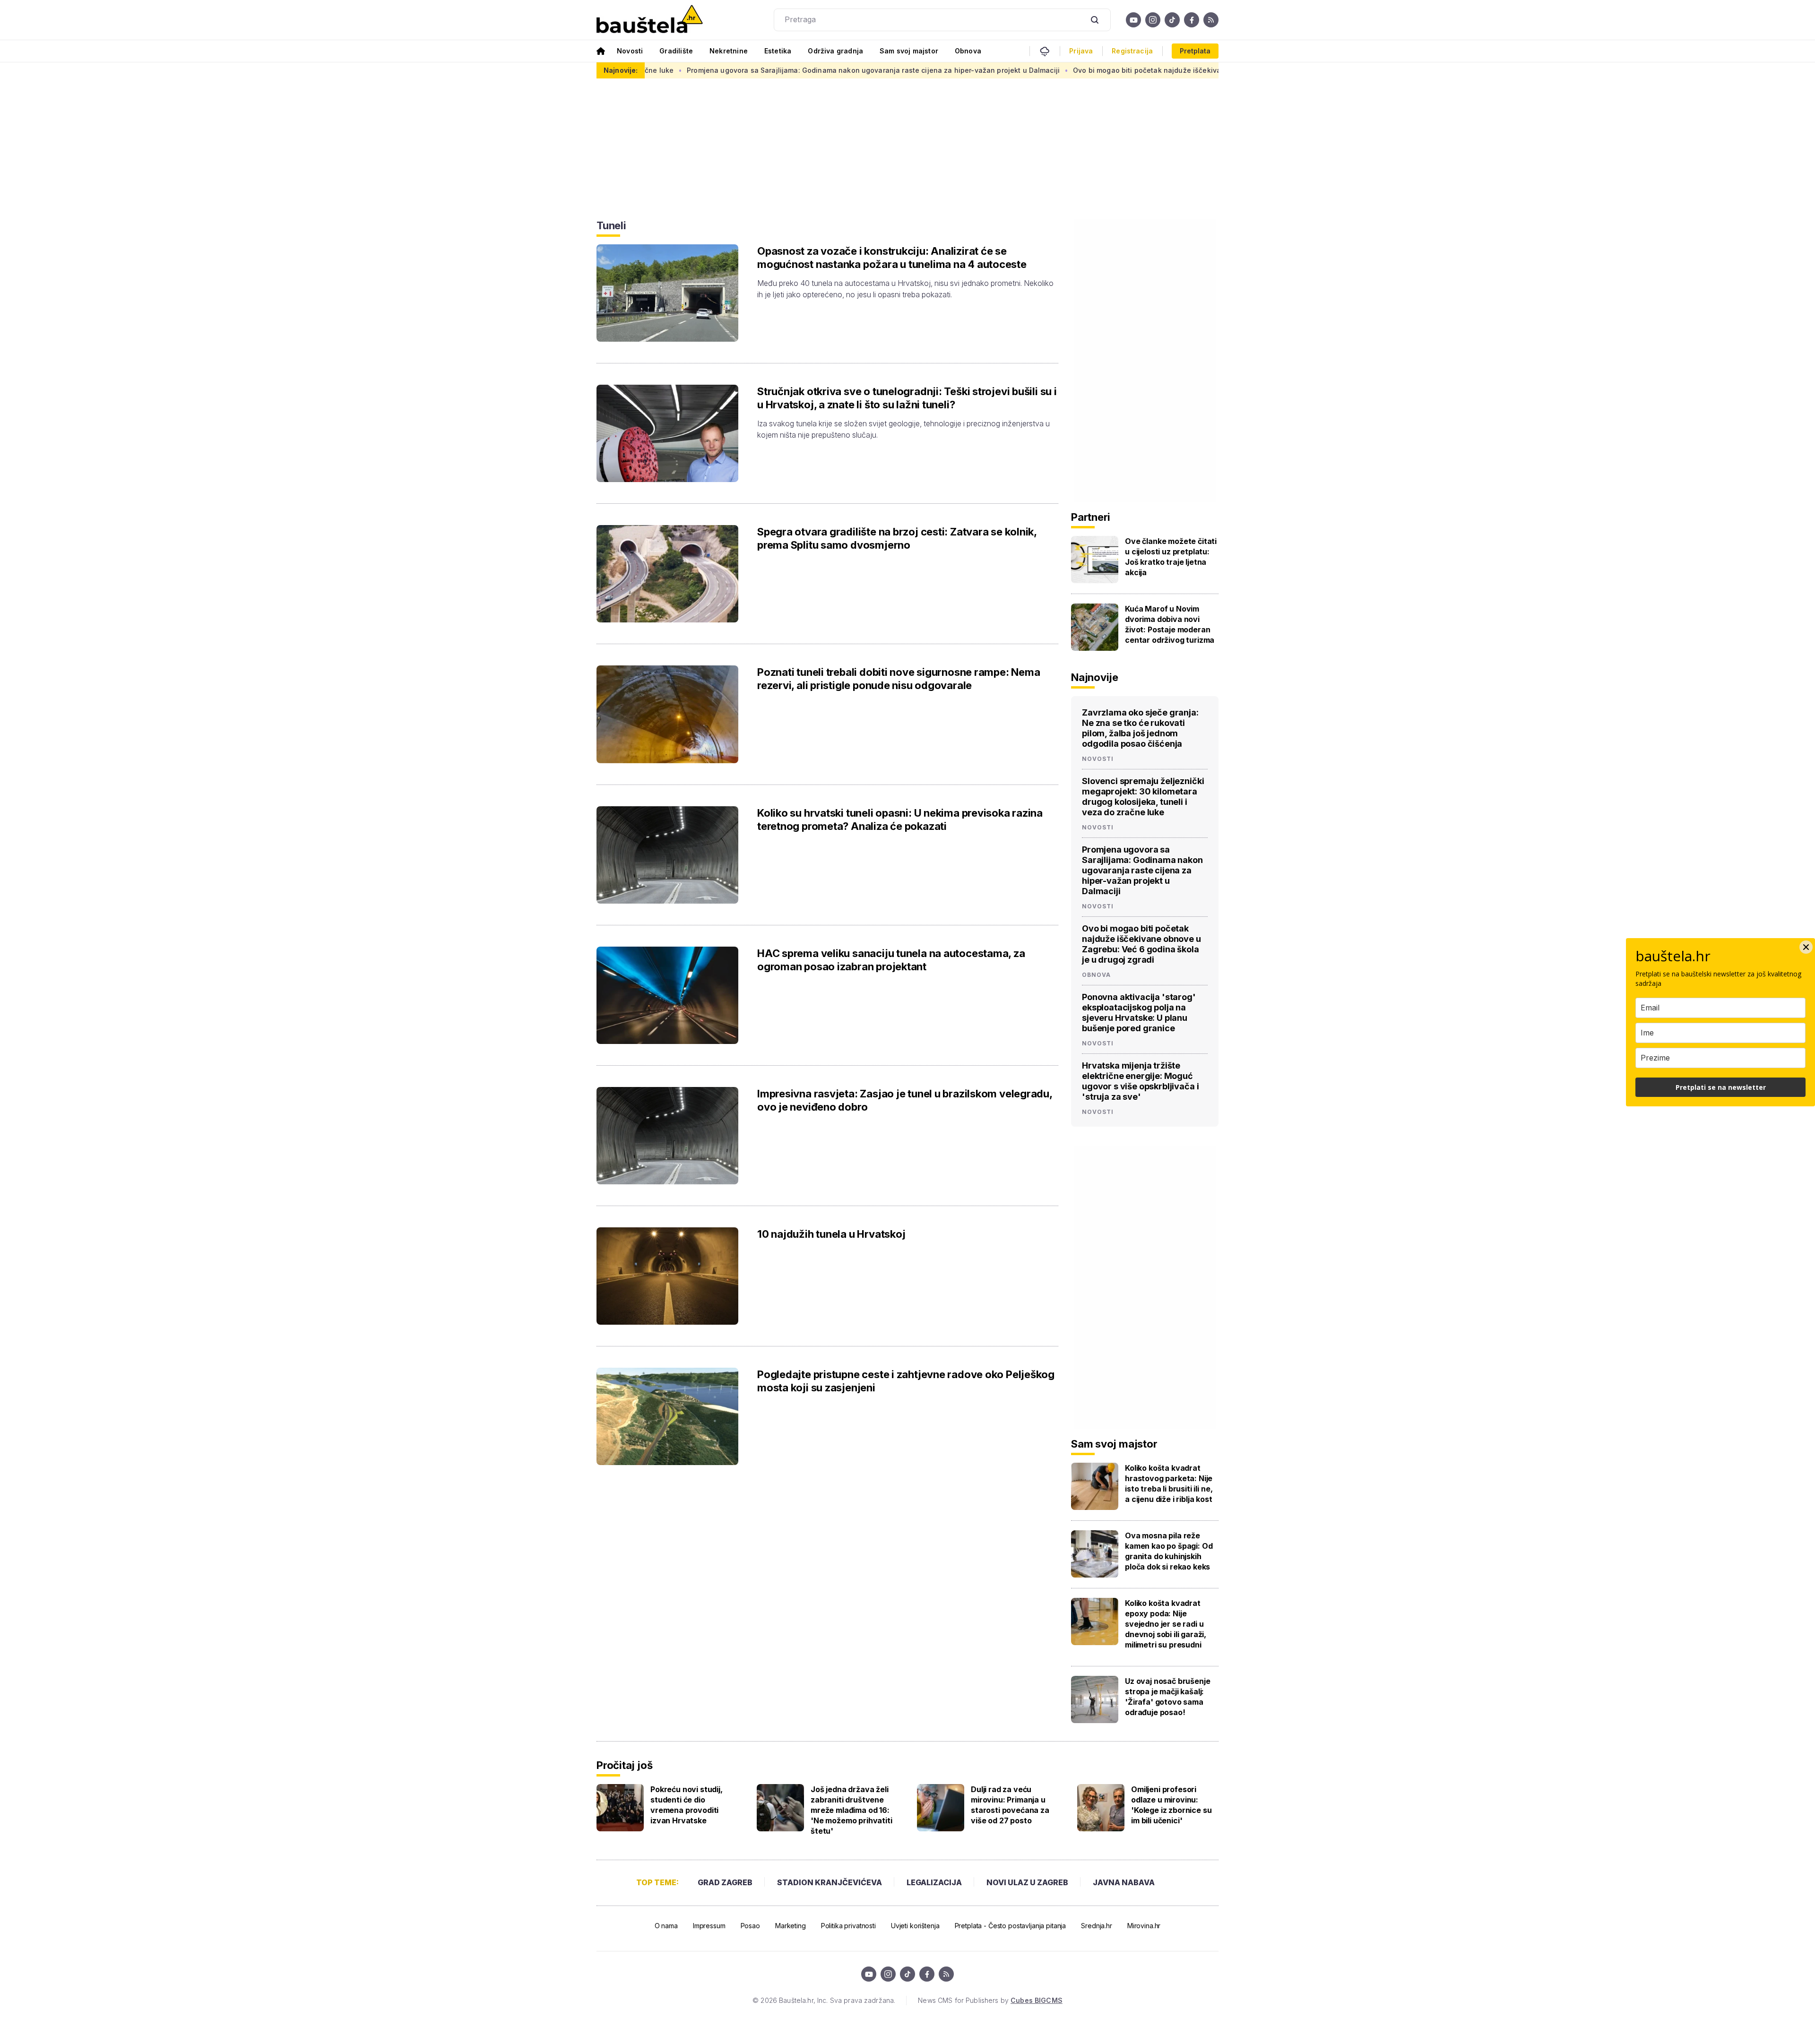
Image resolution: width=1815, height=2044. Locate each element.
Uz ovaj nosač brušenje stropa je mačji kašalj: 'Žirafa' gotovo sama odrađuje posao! (1167, 1697)
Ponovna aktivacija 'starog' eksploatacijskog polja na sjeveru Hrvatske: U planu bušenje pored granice (1139, 1013)
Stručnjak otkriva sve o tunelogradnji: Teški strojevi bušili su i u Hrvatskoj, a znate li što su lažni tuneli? (907, 398)
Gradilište (676, 51)
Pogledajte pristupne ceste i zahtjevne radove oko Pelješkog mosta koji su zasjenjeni (906, 1381)
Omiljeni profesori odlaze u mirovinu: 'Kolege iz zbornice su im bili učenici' (1171, 1805)
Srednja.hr (1097, 1926)
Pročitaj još (624, 1765)
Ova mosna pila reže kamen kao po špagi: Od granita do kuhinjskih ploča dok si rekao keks (1169, 1551)
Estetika (778, 51)
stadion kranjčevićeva (830, 1882)
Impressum (709, 1926)
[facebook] (1192, 20)
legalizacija (934, 1882)
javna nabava (1124, 1882)
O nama (666, 1926)
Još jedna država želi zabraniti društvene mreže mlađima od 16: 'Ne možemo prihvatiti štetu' (851, 1810)
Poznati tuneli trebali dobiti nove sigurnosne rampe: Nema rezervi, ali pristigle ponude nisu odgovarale (899, 679)
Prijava (1081, 51)
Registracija (1132, 51)
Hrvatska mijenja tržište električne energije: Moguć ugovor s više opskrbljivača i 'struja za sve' (1140, 1081)
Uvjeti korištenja (915, 1926)
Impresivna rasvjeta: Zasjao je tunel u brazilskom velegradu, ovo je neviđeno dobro (905, 1100)
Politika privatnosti (848, 1926)
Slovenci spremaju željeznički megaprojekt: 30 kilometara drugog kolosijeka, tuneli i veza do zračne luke (1143, 797)
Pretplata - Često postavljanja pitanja (1011, 1926)
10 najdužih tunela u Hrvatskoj (831, 1234)
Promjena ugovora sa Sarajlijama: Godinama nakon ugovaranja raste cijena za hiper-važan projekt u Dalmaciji (663, 70)
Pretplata (1195, 51)
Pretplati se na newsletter (1721, 1087)
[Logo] (650, 20)
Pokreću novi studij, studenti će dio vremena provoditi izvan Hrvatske (687, 1805)
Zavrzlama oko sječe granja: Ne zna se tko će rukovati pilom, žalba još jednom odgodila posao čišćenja (1140, 728)
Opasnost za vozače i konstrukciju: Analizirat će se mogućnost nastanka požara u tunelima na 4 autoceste (892, 258)
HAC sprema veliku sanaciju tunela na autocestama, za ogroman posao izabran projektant (891, 960)
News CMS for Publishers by (990, 2000)
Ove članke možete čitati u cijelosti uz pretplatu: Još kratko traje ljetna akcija (1171, 557)
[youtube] (1133, 20)
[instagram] (1153, 20)
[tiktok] (1172, 20)
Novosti (630, 51)
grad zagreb (725, 1882)
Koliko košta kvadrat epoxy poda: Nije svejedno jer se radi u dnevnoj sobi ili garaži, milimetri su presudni (1166, 1624)
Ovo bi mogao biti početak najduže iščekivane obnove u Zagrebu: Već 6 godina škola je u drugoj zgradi (1038, 70)
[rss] (1211, 20)
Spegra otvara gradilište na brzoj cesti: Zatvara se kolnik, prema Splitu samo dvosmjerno (897, 538)
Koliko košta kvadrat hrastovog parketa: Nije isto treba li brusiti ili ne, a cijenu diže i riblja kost (1169, 1483)
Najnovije (1095, 677)
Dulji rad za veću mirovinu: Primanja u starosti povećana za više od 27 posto (1010, 1805)
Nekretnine (729, 51)
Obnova (968, 51)
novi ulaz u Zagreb (1027, 1882)
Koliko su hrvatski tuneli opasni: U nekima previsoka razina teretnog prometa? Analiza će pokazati (900, 819)
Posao (750, 1926)
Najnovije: (621, 70)
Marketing (791, 1926)
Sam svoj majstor (909, 51)
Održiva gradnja (835, 51)
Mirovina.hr (1144, 1926)
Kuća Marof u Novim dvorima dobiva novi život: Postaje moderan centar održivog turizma (1170, 624)
